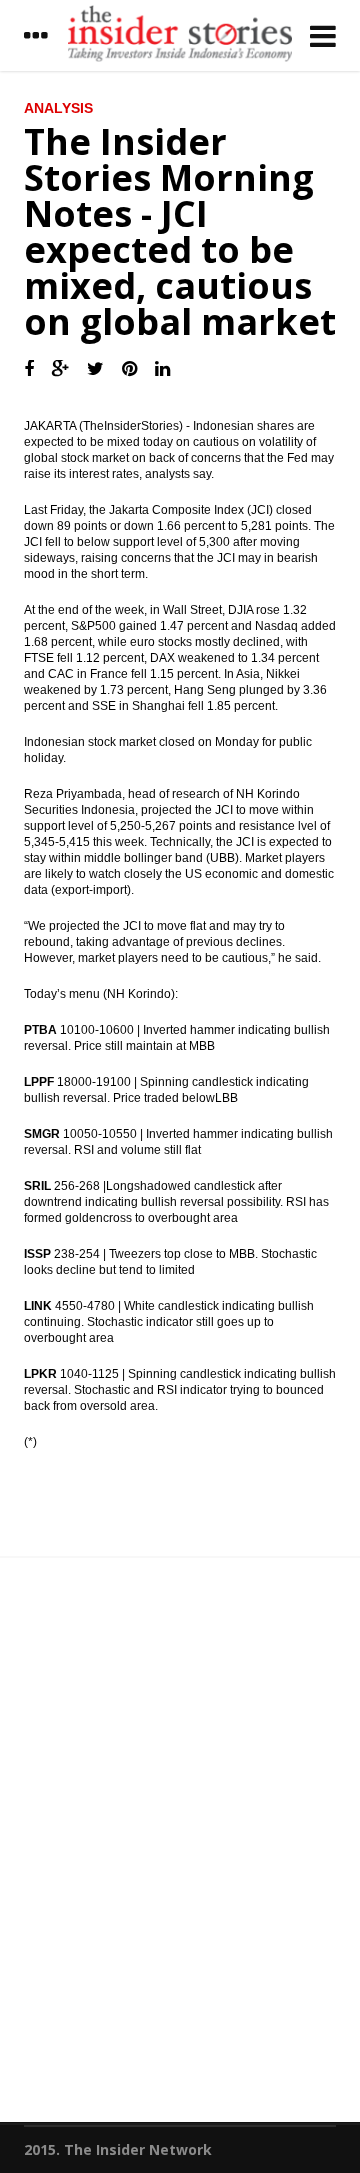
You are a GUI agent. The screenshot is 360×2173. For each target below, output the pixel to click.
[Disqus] (180, 1848)
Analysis (58, 108)
